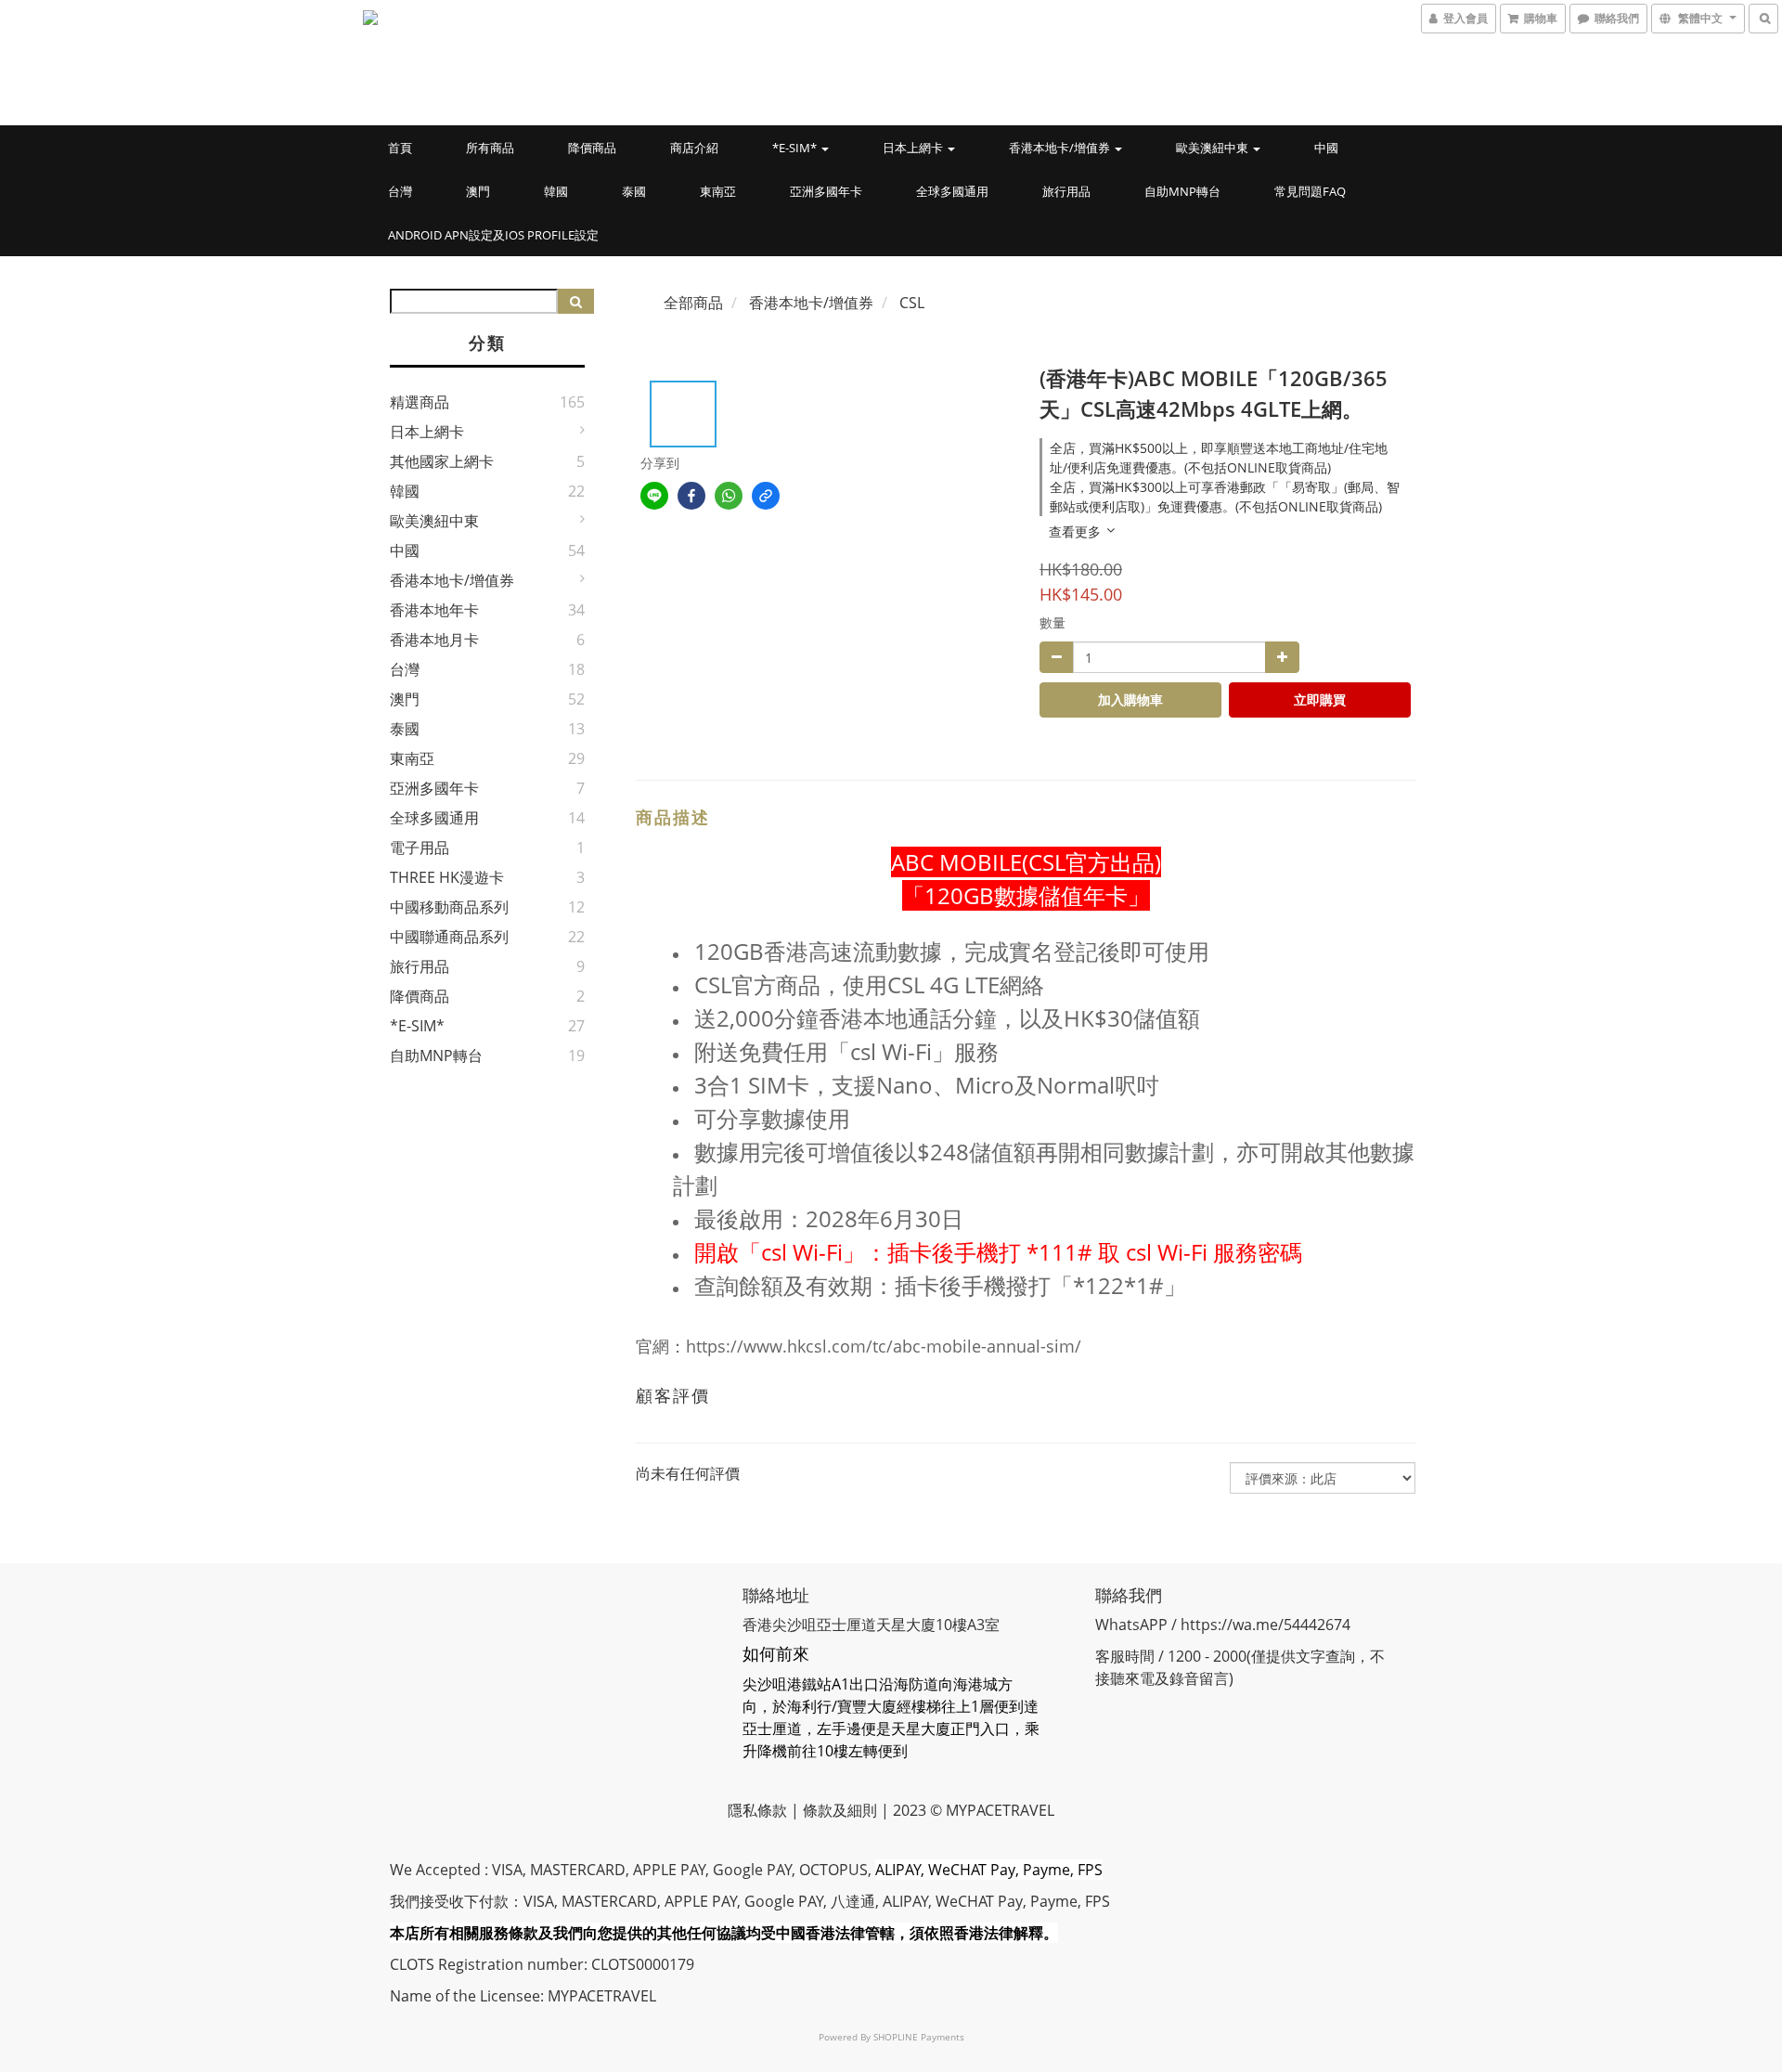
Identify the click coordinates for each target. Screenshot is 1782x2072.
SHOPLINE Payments (919, 2037)
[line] (654, 496)
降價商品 (592, 148)
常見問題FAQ (1310, 191)
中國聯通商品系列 (449, 937)
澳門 (478, 191)
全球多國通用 (952, 191)
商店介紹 (694, 148)
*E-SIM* (796, 148)
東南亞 (718, 191)
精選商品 (420, 402)
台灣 (400, 191)
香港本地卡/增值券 (1061, 148)
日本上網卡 (914, 148)
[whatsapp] (729, 496)
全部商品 (693, 303)
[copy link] (766, 496)
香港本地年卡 (434, 610)
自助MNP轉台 (1182, 191)
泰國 (634, 191)
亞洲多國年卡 (826, 191)
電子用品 (420, 848)
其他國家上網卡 (442, 461)
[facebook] (691, 496)
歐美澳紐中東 (1214, 148)
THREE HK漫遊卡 (447, 877)
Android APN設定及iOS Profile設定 (493, 235)
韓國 (556, 191)
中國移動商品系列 (449, 907)
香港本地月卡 (434, 640)
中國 (1326, 148)
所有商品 (490, 148)
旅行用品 (1066, 191)
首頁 (400, 148)
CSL (912, 303)
